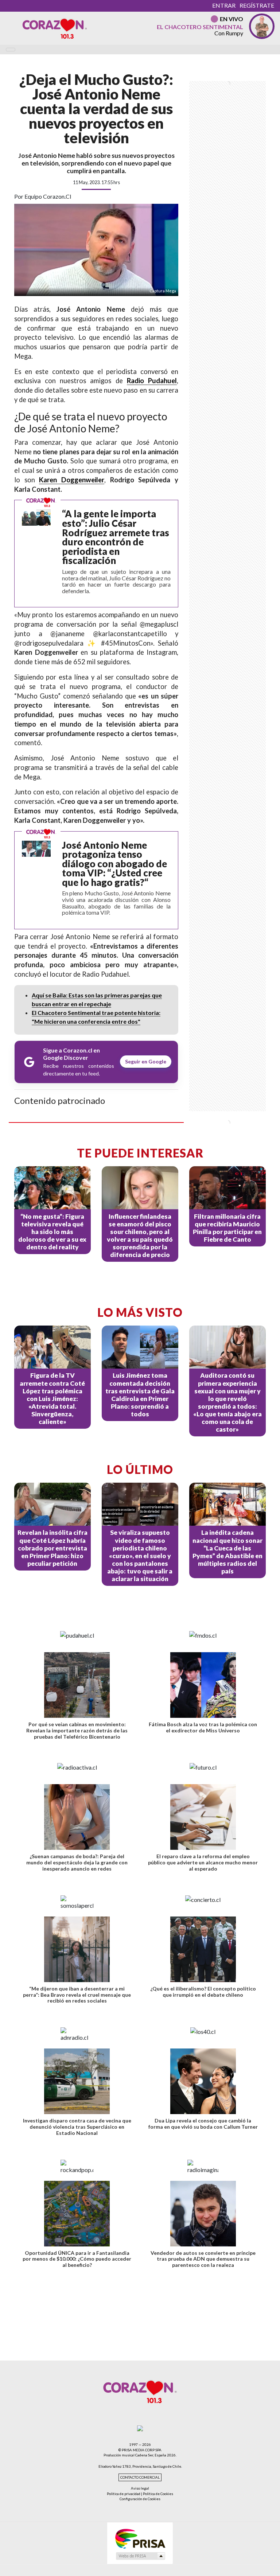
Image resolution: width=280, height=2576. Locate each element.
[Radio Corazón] (55, 28)
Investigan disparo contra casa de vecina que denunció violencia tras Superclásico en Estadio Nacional (77, 2127)
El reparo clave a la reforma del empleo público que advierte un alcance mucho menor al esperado (203, 1862)
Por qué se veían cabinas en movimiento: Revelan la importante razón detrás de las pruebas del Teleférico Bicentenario (77, 1730)
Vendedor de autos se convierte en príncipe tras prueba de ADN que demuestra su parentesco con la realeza (203, 2259)
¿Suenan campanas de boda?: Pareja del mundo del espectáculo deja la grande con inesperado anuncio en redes (77, 1862)
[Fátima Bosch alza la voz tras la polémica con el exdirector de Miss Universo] (203, 1685)
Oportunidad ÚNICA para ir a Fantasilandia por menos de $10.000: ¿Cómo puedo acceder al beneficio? (77, 2259)
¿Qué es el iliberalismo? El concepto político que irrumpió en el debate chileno (203, 1992)
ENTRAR (224, 5)
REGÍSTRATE (257, 5)
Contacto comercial (140, 2477)
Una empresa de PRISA (140, 2538)
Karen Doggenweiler (72, 480)
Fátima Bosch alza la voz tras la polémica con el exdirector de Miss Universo (203, 1727)
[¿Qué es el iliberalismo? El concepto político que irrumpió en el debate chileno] (203, 1949)
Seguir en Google (146, 1061)
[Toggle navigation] (11, 50)
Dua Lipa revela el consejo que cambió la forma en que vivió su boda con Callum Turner (203, 2124)
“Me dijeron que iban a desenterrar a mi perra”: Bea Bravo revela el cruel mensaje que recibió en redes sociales (77, 1995)
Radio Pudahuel (152, 381)
